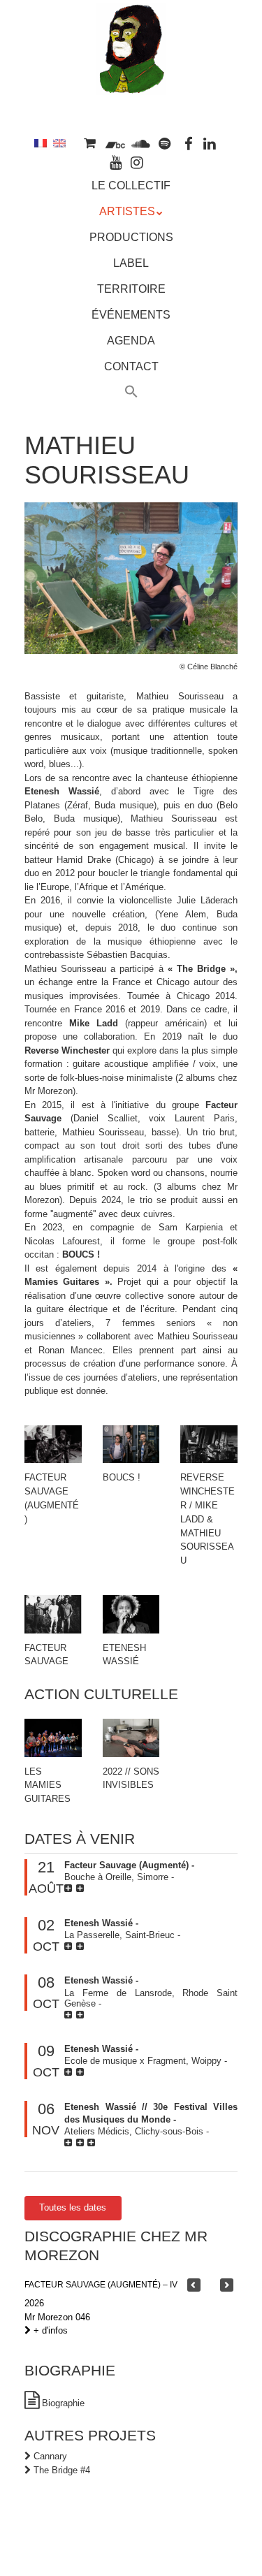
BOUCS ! (122, 1477)
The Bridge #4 (62, 2470)
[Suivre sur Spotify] (165, 143)
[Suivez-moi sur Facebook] (189, 143)
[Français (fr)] (41, 143)
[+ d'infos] (70, 1888)
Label (131, 263)
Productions (131, 237)
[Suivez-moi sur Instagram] (138, 162)
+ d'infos (49, 2330)
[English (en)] (59, 143)
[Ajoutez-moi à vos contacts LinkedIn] (210, 143)
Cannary (50, 2456)
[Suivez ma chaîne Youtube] (116, 162)
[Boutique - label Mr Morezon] (90, 143)
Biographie (63, 2403)
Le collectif (131, 185)
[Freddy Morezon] (131, 75)
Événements (131, 315)
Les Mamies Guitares (48, 1785)
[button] (131, 393)
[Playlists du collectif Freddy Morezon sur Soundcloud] (140, 143)
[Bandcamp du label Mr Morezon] (115, 143)
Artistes (127, 211)
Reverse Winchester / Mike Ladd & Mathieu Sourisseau (208, 1519)
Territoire (131, 289)
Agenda (131, 341)
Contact (131, 366)
